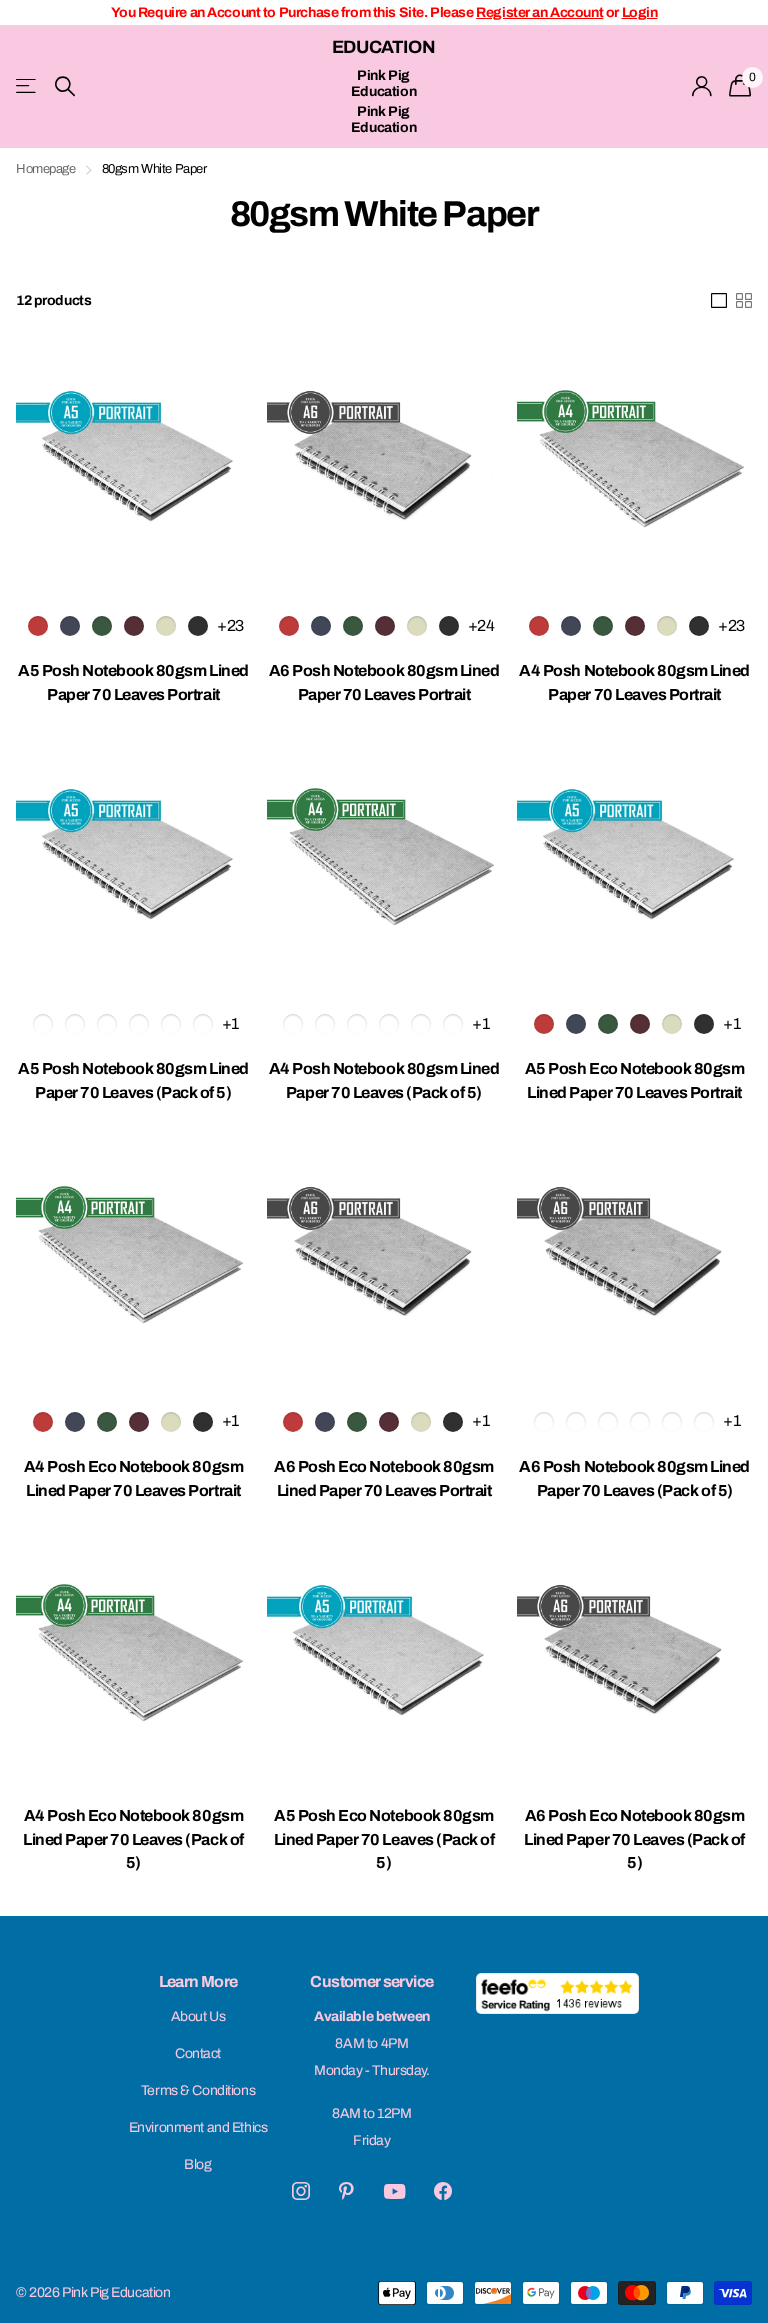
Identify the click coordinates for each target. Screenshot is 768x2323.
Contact (198, 2053)
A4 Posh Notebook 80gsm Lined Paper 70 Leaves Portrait (634, 682)
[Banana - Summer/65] (139, 1024)
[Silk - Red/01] (38, 626)
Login (640, 12)
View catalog (27, 86)
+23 (230, 625)
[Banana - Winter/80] (171, 1024)
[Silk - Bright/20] (107, 1024)
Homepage (46, 169)
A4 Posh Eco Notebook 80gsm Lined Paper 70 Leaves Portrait (134, 1478)
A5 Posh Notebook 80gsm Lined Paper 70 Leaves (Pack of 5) (133, 1080)
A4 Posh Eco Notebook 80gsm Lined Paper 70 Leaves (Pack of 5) (133, 1839)
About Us (198, 2016)
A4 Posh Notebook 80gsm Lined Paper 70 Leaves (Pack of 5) (384, 1080)
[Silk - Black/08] (198, 626)
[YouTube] (394, 2191)
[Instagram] (301, 2191)
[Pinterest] (346, 2191)
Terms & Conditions (198, 2090)
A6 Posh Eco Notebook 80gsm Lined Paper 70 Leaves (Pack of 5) (634, 1839)
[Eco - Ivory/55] (672, 1024)
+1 (230, 1023)
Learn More (198, 1981)
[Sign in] (702, 86)
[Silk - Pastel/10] (75, 1024)
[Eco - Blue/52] (576, 1024)
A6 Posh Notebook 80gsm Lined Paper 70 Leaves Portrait (384, 682)
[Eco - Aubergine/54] (640, 1024)
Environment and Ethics (198, 2127)
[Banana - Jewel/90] (203, 1024)
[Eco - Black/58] (704, 1024)
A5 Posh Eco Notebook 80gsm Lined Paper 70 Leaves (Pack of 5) (384, 1839)
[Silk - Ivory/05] (166, 626)
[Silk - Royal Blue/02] (70, 626)
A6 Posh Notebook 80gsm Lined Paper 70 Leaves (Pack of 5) (634, 1478)
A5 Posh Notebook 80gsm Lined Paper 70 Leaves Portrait (133, 682)
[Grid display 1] (719, 301)
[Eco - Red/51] (544, 1024)
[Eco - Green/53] (608, 1024)
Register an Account (539, 12)
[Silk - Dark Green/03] (102, 626)
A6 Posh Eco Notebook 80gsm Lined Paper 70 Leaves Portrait (384, 1478)
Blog (197, 2164)
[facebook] (443, 2191)
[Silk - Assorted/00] (43, 1024)
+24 (481, 625)
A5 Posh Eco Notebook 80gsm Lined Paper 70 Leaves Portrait (635, 1080)
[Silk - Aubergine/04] (134, 626)
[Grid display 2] (744, 301)
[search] (65, 86)
